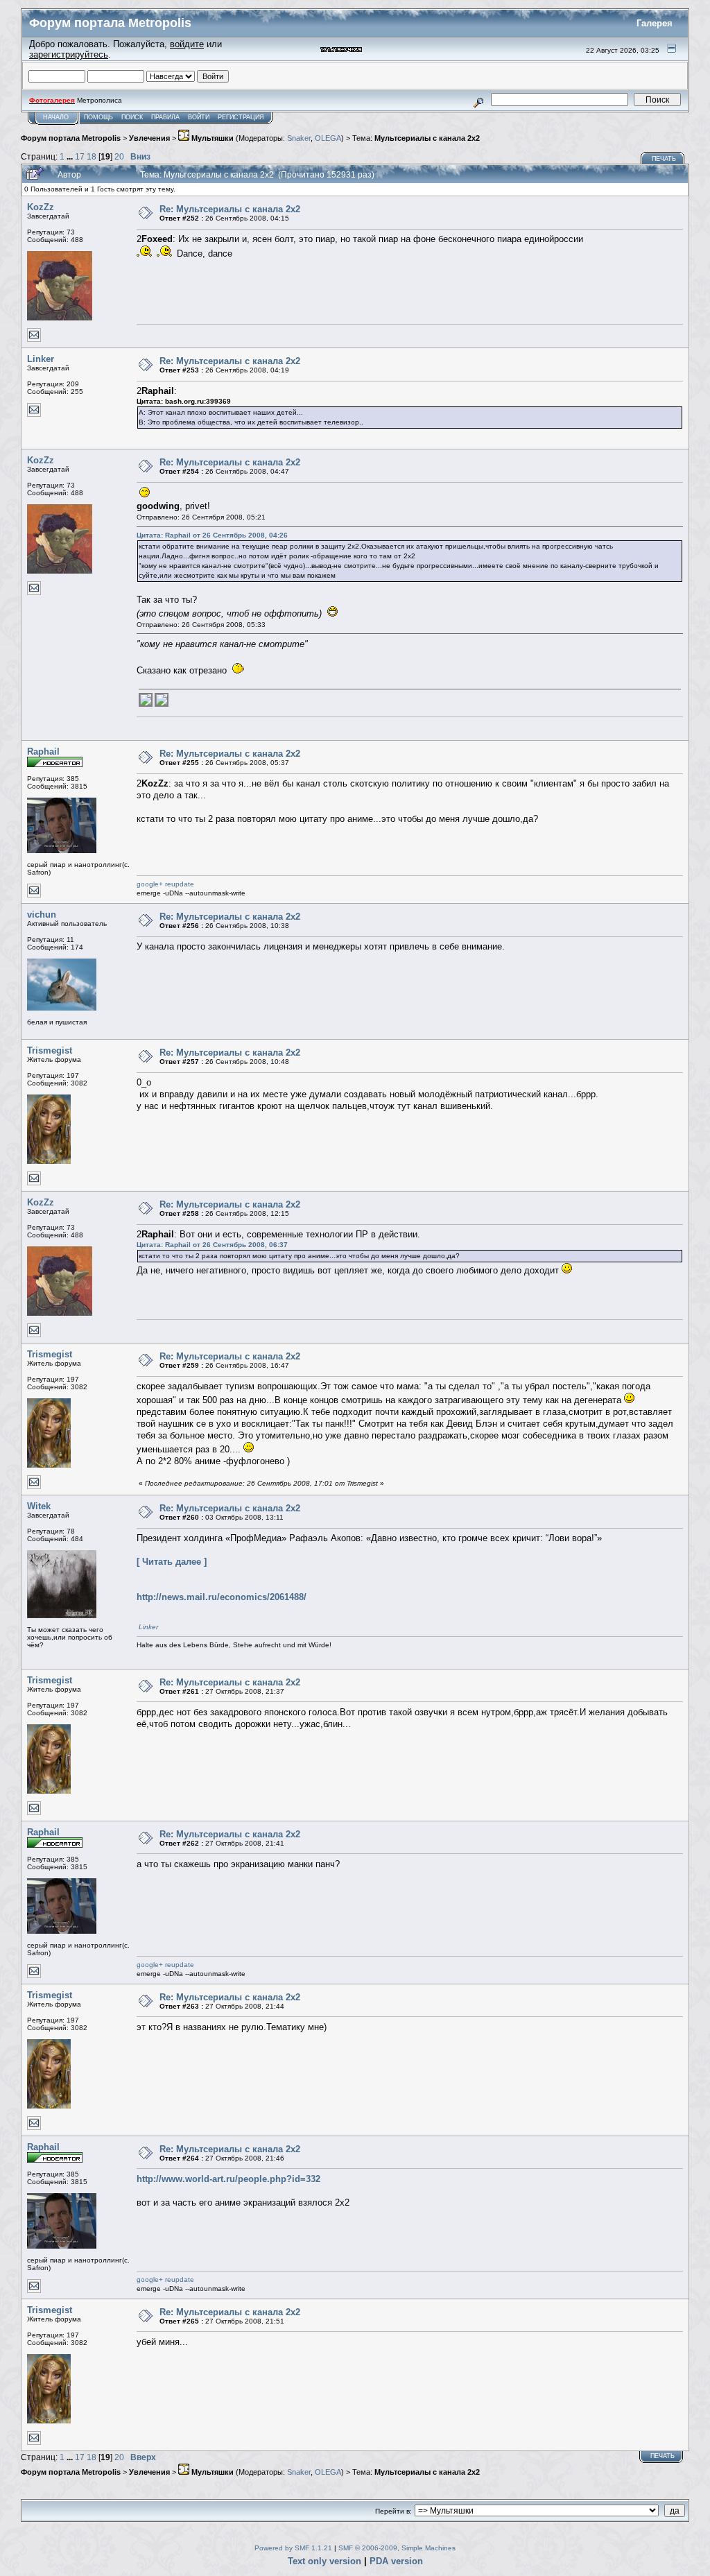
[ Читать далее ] (172, 1562)
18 (92, 156)
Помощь (98, 117)
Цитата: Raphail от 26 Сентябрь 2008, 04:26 (212, 535)
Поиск (132, 117)
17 (80, 156)
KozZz (41, 207)
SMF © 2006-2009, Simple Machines (397, 2548)
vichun (42, 915)
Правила (165, 117)
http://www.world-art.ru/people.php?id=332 (228, 2179)
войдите (187, 44)
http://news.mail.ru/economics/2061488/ (222, 1597)
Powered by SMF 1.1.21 (293, 2548)
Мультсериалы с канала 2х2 (427, 138)
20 (119, 156)
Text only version (324, 2561)
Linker (41, 359)
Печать (664, 159)
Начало (56, 117)
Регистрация (241, 117)
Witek (39, 1506)
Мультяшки (211, 138)
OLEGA (328, 138)
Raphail (43, 752)
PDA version (396, 2561)
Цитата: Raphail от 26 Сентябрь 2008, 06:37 (212, 1245)
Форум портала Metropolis (71, 138)
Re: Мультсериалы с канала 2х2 (230, 209)
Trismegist (50, 1050)
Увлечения (149, 138)
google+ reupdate (165, 884)
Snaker (299, 138)
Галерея (655, 23)
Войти (199, 117)
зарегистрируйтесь (69, 54)
